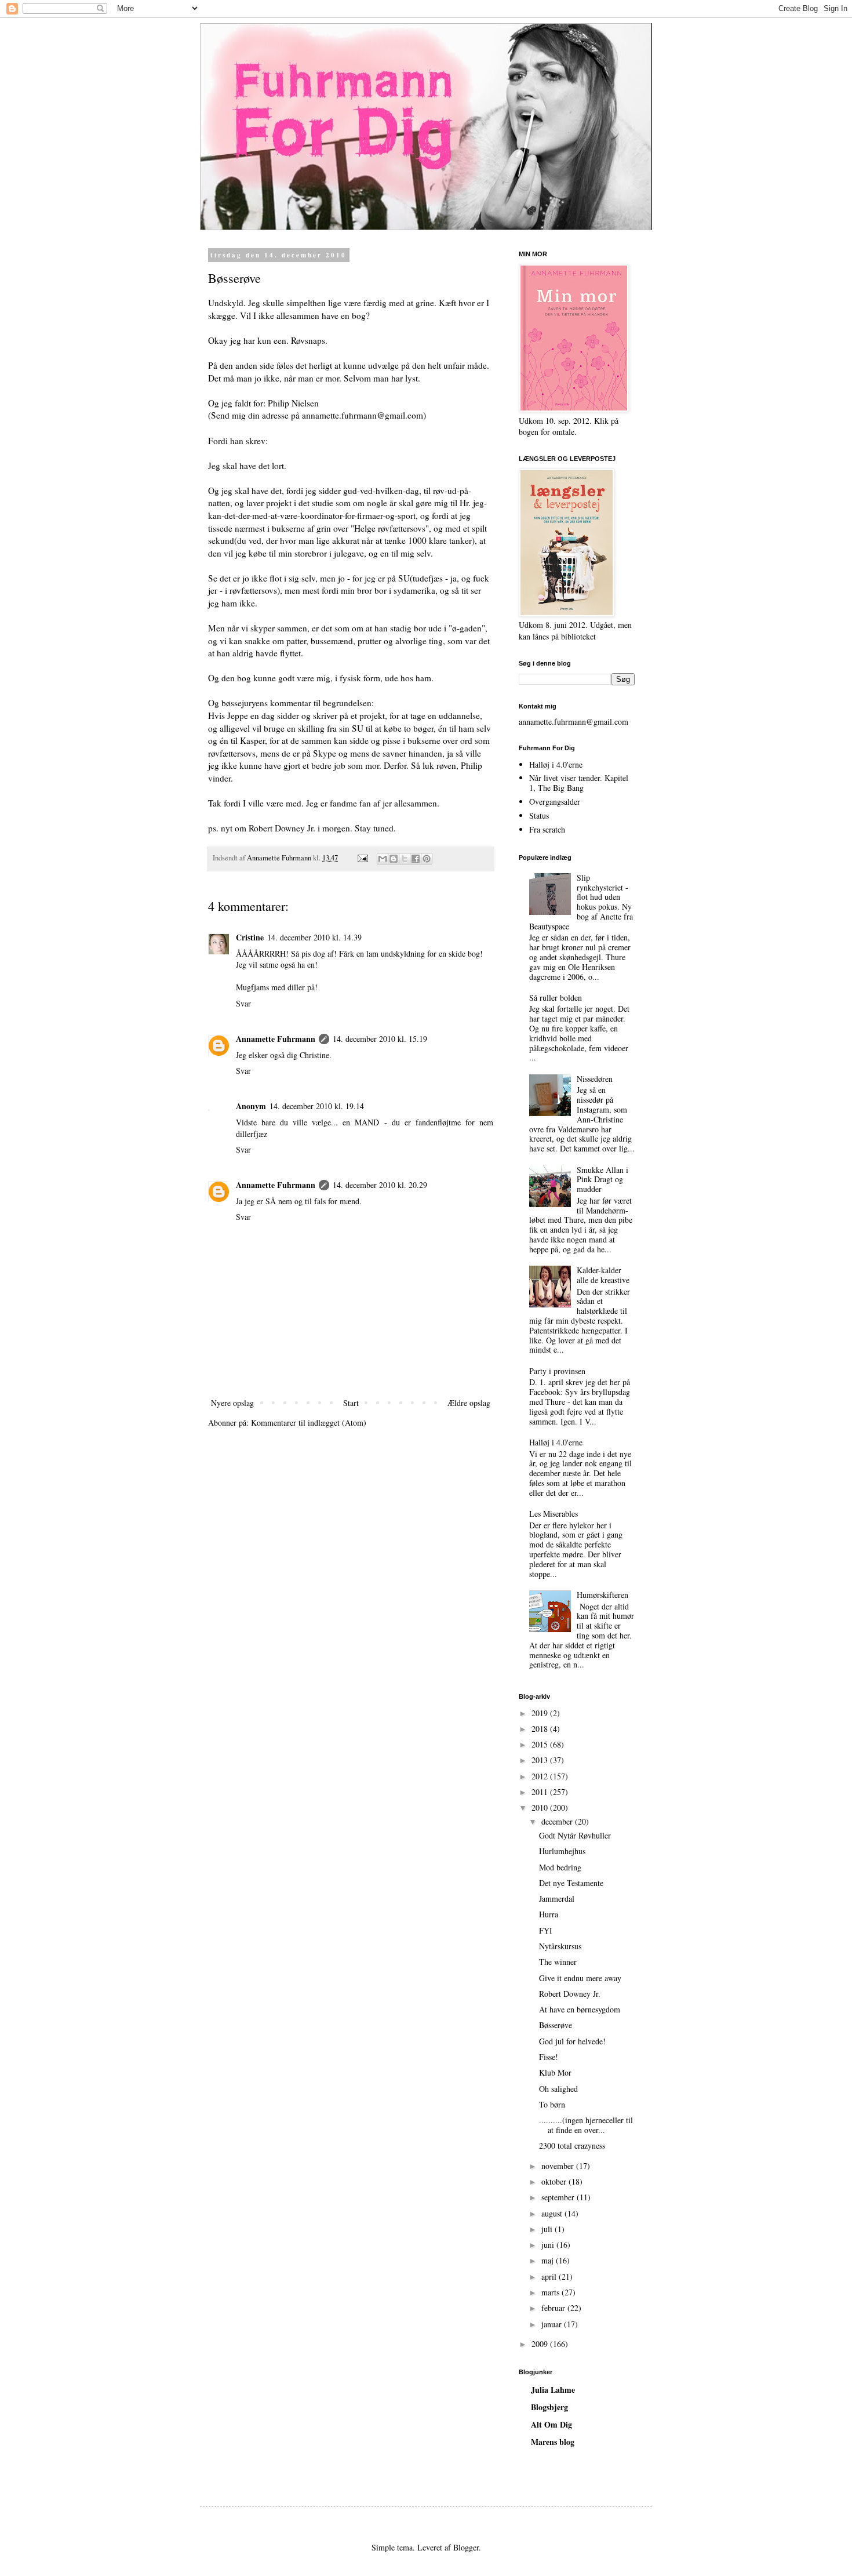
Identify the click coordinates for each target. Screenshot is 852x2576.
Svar (243, 1003)
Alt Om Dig (551, 2424)
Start (351, 1403)
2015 (541, 1744)
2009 (541, 2344)
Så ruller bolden (556, 998)
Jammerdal (557, 1899)
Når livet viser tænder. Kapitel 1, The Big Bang (579, 783)
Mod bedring (560, 1867)
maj (549, 2260)
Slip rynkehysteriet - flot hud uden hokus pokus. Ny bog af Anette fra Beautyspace (581, 902)
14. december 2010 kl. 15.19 (380, 1039)
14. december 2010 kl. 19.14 (317, 1106)
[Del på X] (405, 859)
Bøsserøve (556, 2025)
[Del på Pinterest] (427, 859)
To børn (552, 2104)
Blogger (466, 2547)
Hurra (549, 1914)
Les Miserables (554, 1514)
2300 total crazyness (572, 2146)
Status (539, 815)
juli (548, 2229)
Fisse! (549, 2057)
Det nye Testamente (571, 1883)
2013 (541, 1760)
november (559, 2166)
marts (551, 2292)
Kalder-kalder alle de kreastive (603, 1275)
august (553, 2213)
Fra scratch (547, 829)
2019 (541, 1713)
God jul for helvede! (572, 2041)
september (559, 2197)
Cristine (250, 937)
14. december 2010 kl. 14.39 (314, 937)
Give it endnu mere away (580, 1978)
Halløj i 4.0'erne (556, 764)
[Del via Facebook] (416, 859)
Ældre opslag (469, 1403)
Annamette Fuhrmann (276, 1039)
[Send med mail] (383, 859)
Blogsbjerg (549, 2407)
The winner (558, 1962)
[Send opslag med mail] (362, 858)
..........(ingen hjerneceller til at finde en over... (586, 2125)
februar (554, 2308)
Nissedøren (595, 1079)
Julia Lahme (553, 2390)
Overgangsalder (555, 802)
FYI (546, 1930)
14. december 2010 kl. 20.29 (380, 1185)
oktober (555, 2181)
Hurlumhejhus (562, 1851)
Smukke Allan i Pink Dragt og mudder (602, 1180)
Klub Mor (555, 2072)
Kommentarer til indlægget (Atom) (309, 1423)
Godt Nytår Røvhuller (575, 1835)
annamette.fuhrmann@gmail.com (574, 722)
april (550, 2277)
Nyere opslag (232, 1403)
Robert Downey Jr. (570, 1994)
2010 (541, 1807)
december (558, 1821)
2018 (541, 1729)
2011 (541, 1792)
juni (549, 2245)
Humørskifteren (602, 1595)
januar (553, 2324)
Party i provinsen (557, 1371)
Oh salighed (558, 2089)
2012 (541, 1776)
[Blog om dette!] (394, 859)
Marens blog (553, 2442)
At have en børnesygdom (580, 2009)
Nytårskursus (560, 1946)
